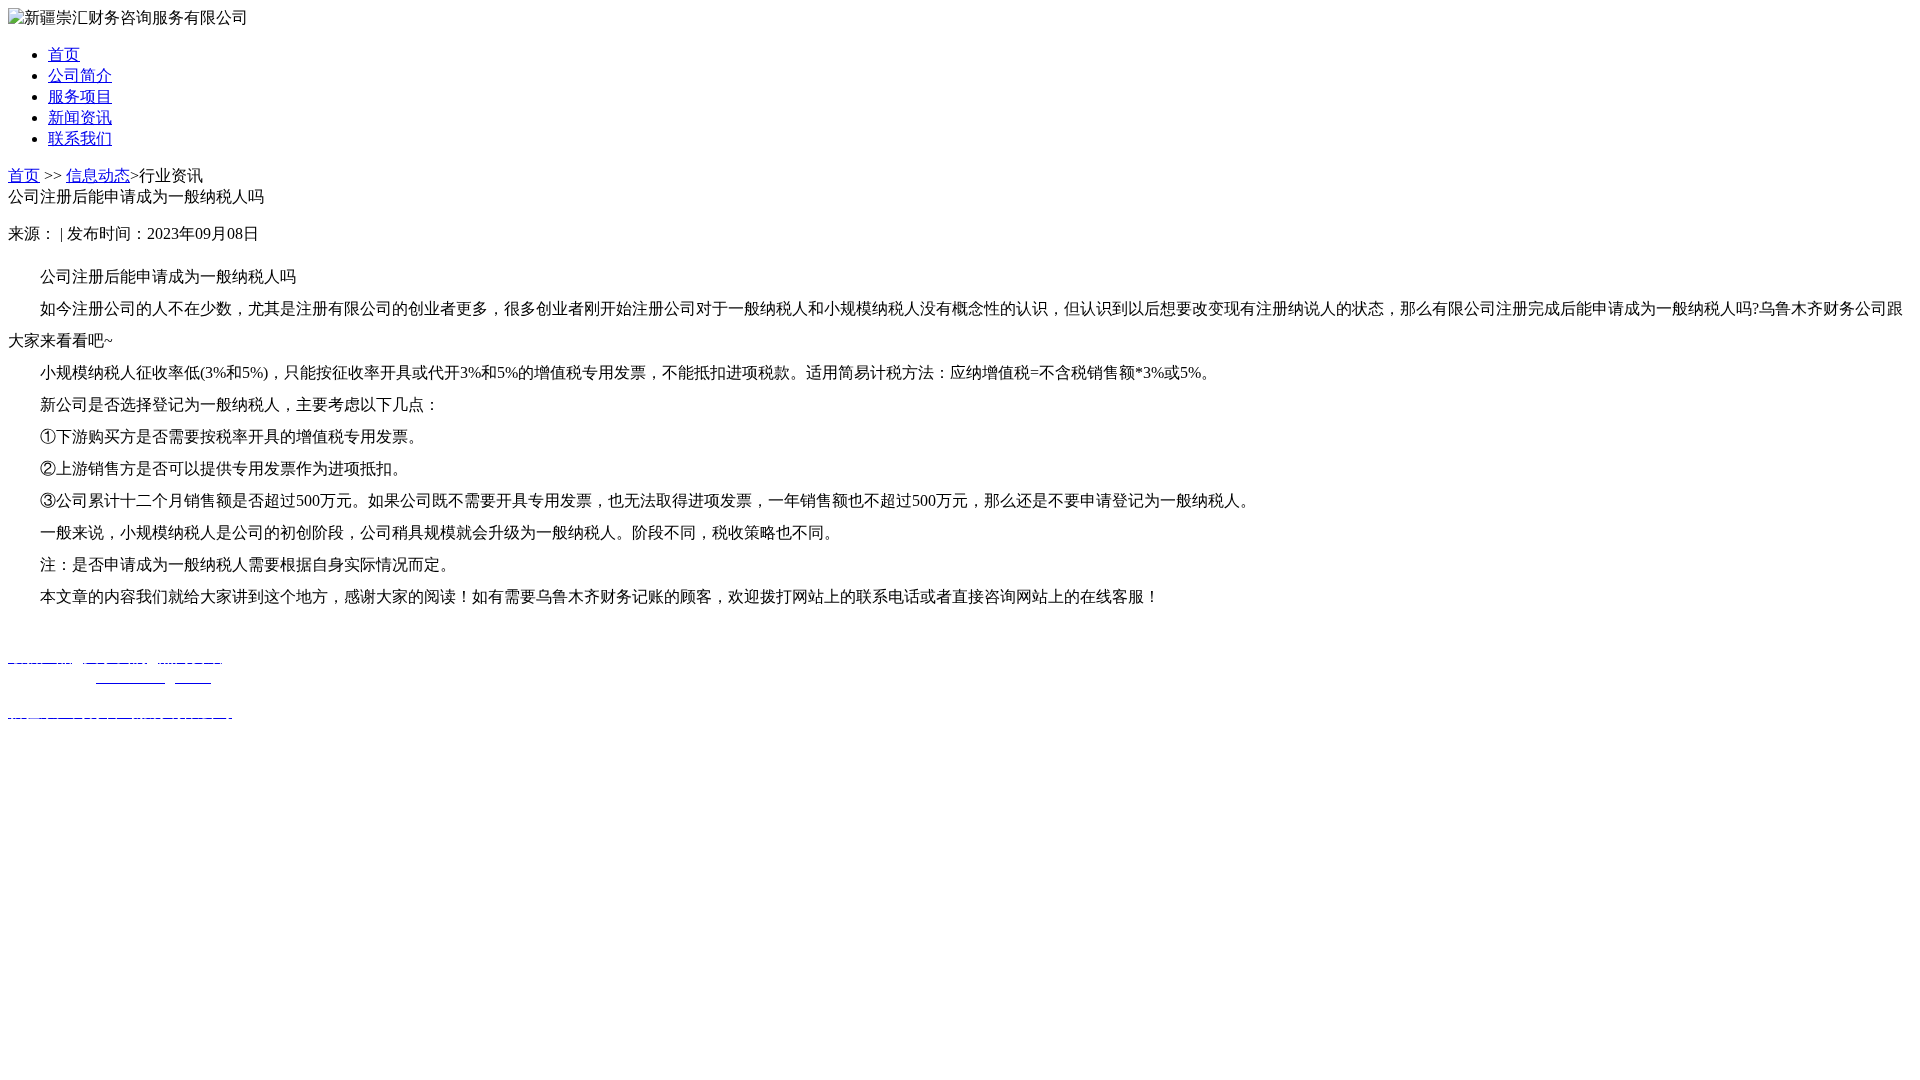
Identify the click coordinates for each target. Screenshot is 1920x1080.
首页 (24, 175)
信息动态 (98, 175)
